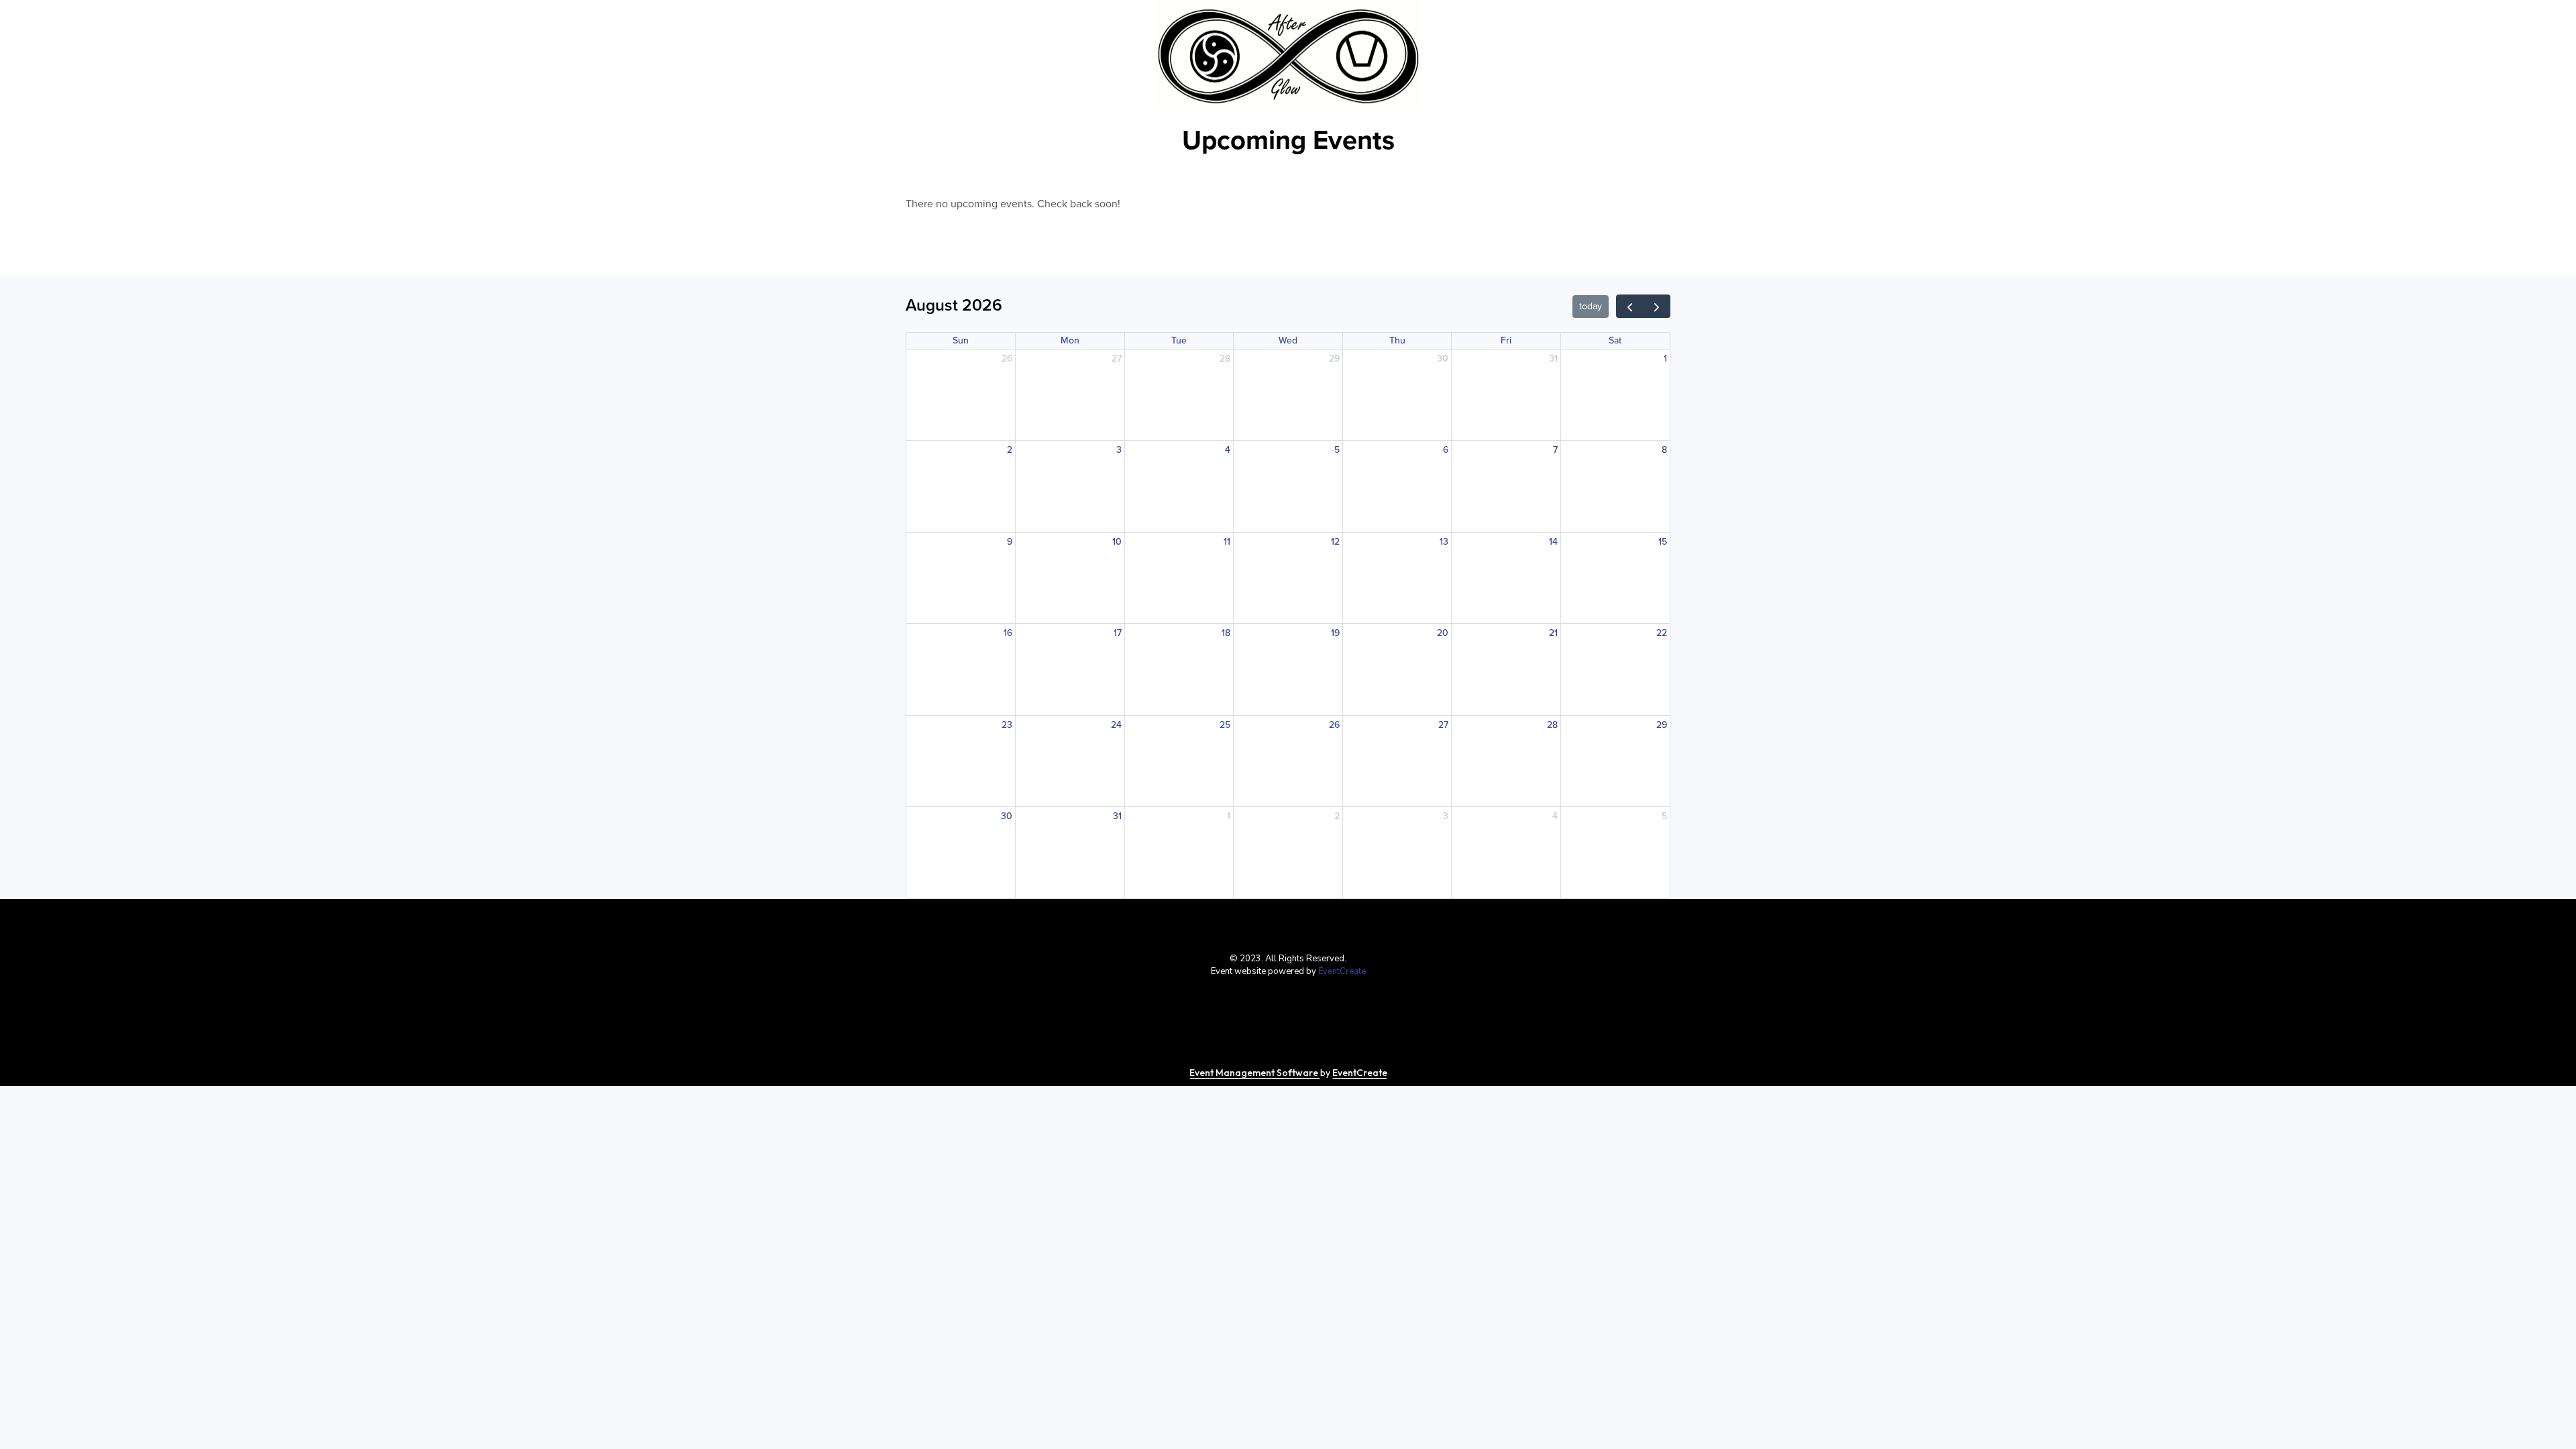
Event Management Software (1255, 1073)
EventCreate (1342, 971)
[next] (1657, 306)
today (1591, 306)
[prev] (1630, 306)
